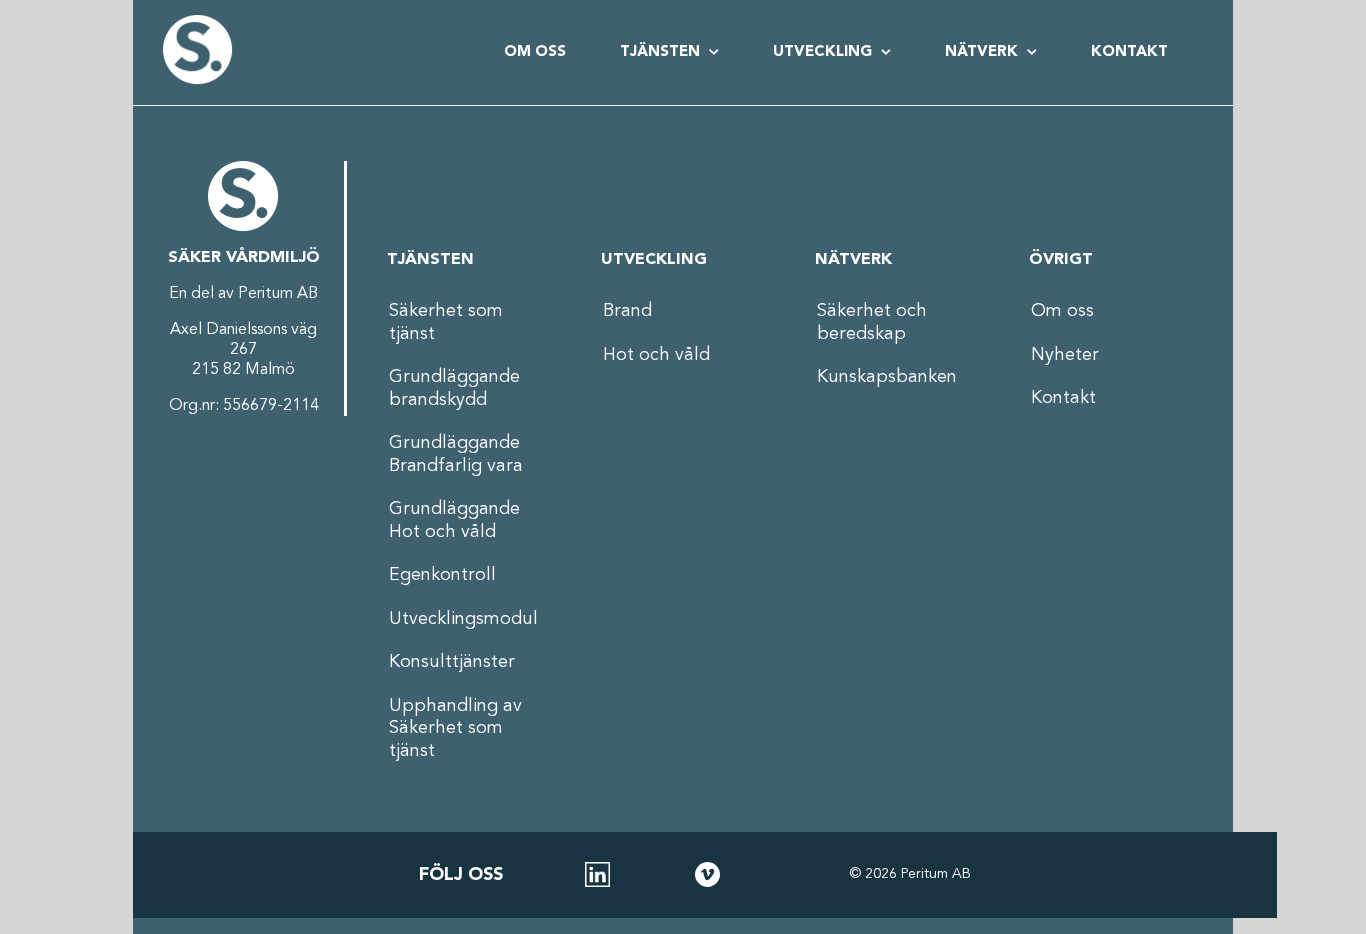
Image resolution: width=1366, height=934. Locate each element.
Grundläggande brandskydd (454, 388)
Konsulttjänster (452, 662)
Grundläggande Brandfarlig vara (456, 454)
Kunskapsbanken (887, 377)
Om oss (1062, 311)
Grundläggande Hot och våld (454, 520)
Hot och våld (656, 355)
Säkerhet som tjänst (446, 322)
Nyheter (1065, 355)
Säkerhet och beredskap (872, 322)
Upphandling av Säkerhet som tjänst (455, 728)
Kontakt (1063, 398)
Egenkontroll (442, 575)
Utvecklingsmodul (463, 619)
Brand (627, 311)
